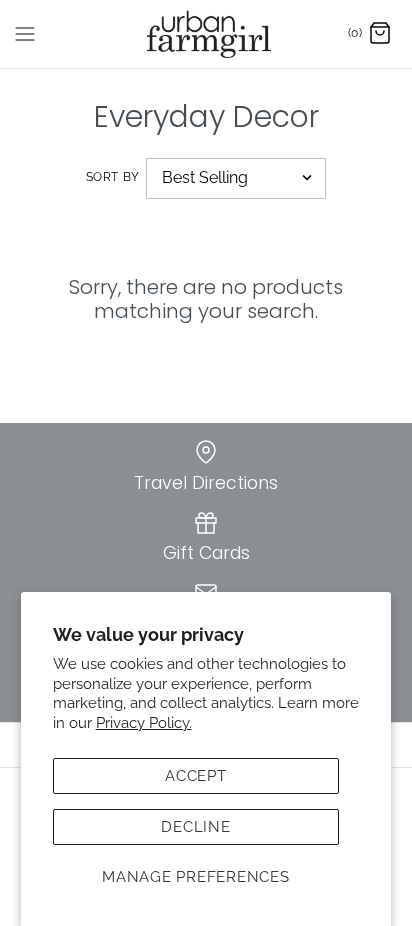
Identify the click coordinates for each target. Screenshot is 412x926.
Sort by (113, 177)
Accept (196, 776)
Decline (195, 827)
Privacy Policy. (144, 723)
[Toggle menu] (25, 33)
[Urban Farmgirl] (206, 34)
